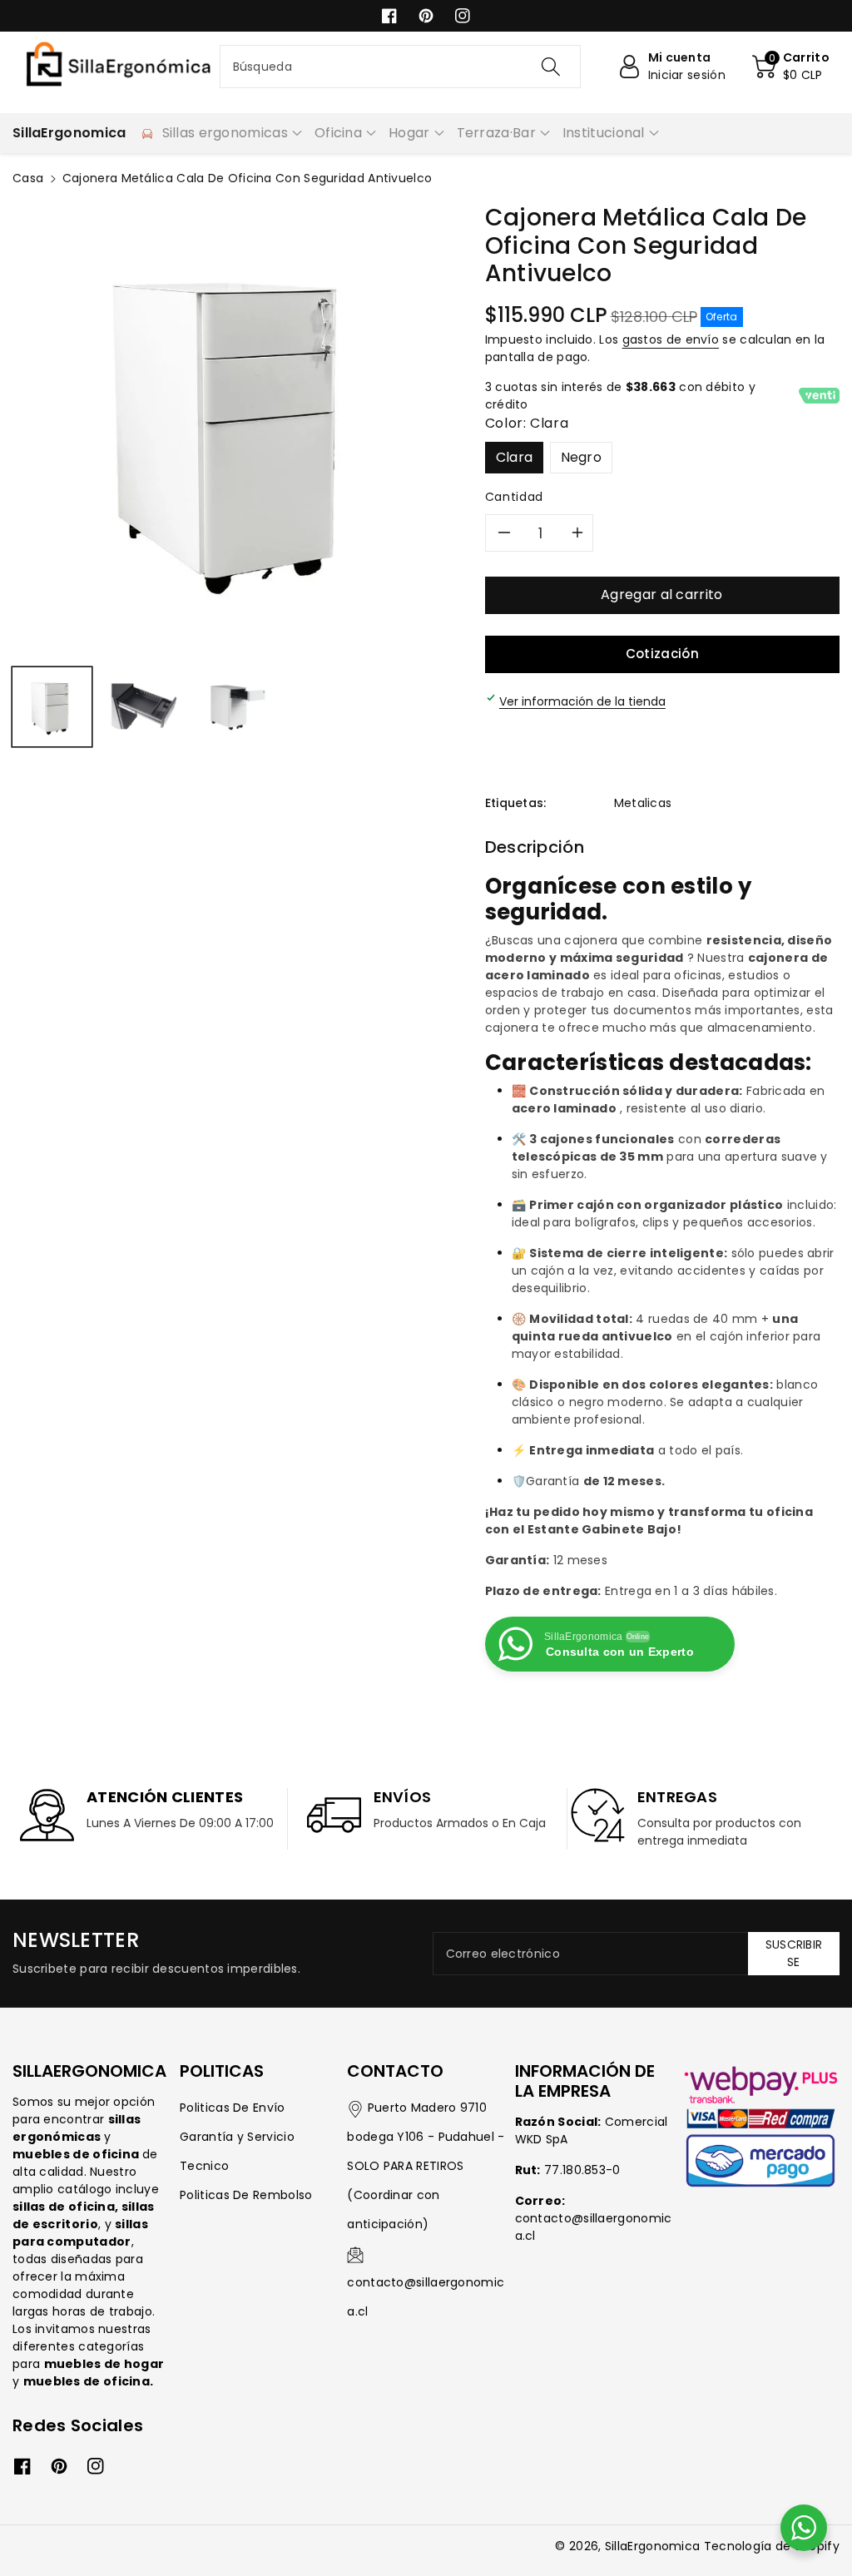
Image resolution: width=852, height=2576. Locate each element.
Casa (28, 178)
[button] (791, 67)
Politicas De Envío (232, 2108)
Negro (582, 457)
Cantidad (514, 497)
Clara (515, 457)
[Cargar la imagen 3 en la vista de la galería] (144, 707)
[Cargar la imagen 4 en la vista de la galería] (238, 707)
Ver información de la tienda (582, 701)
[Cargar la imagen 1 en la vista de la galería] (52, 707)
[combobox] (401, 67)
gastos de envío (671, 339)
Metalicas (643, 803)
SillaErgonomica (653, 2546)
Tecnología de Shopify (772, 2546)
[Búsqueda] (551, 67)
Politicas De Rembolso (246, 2195)
